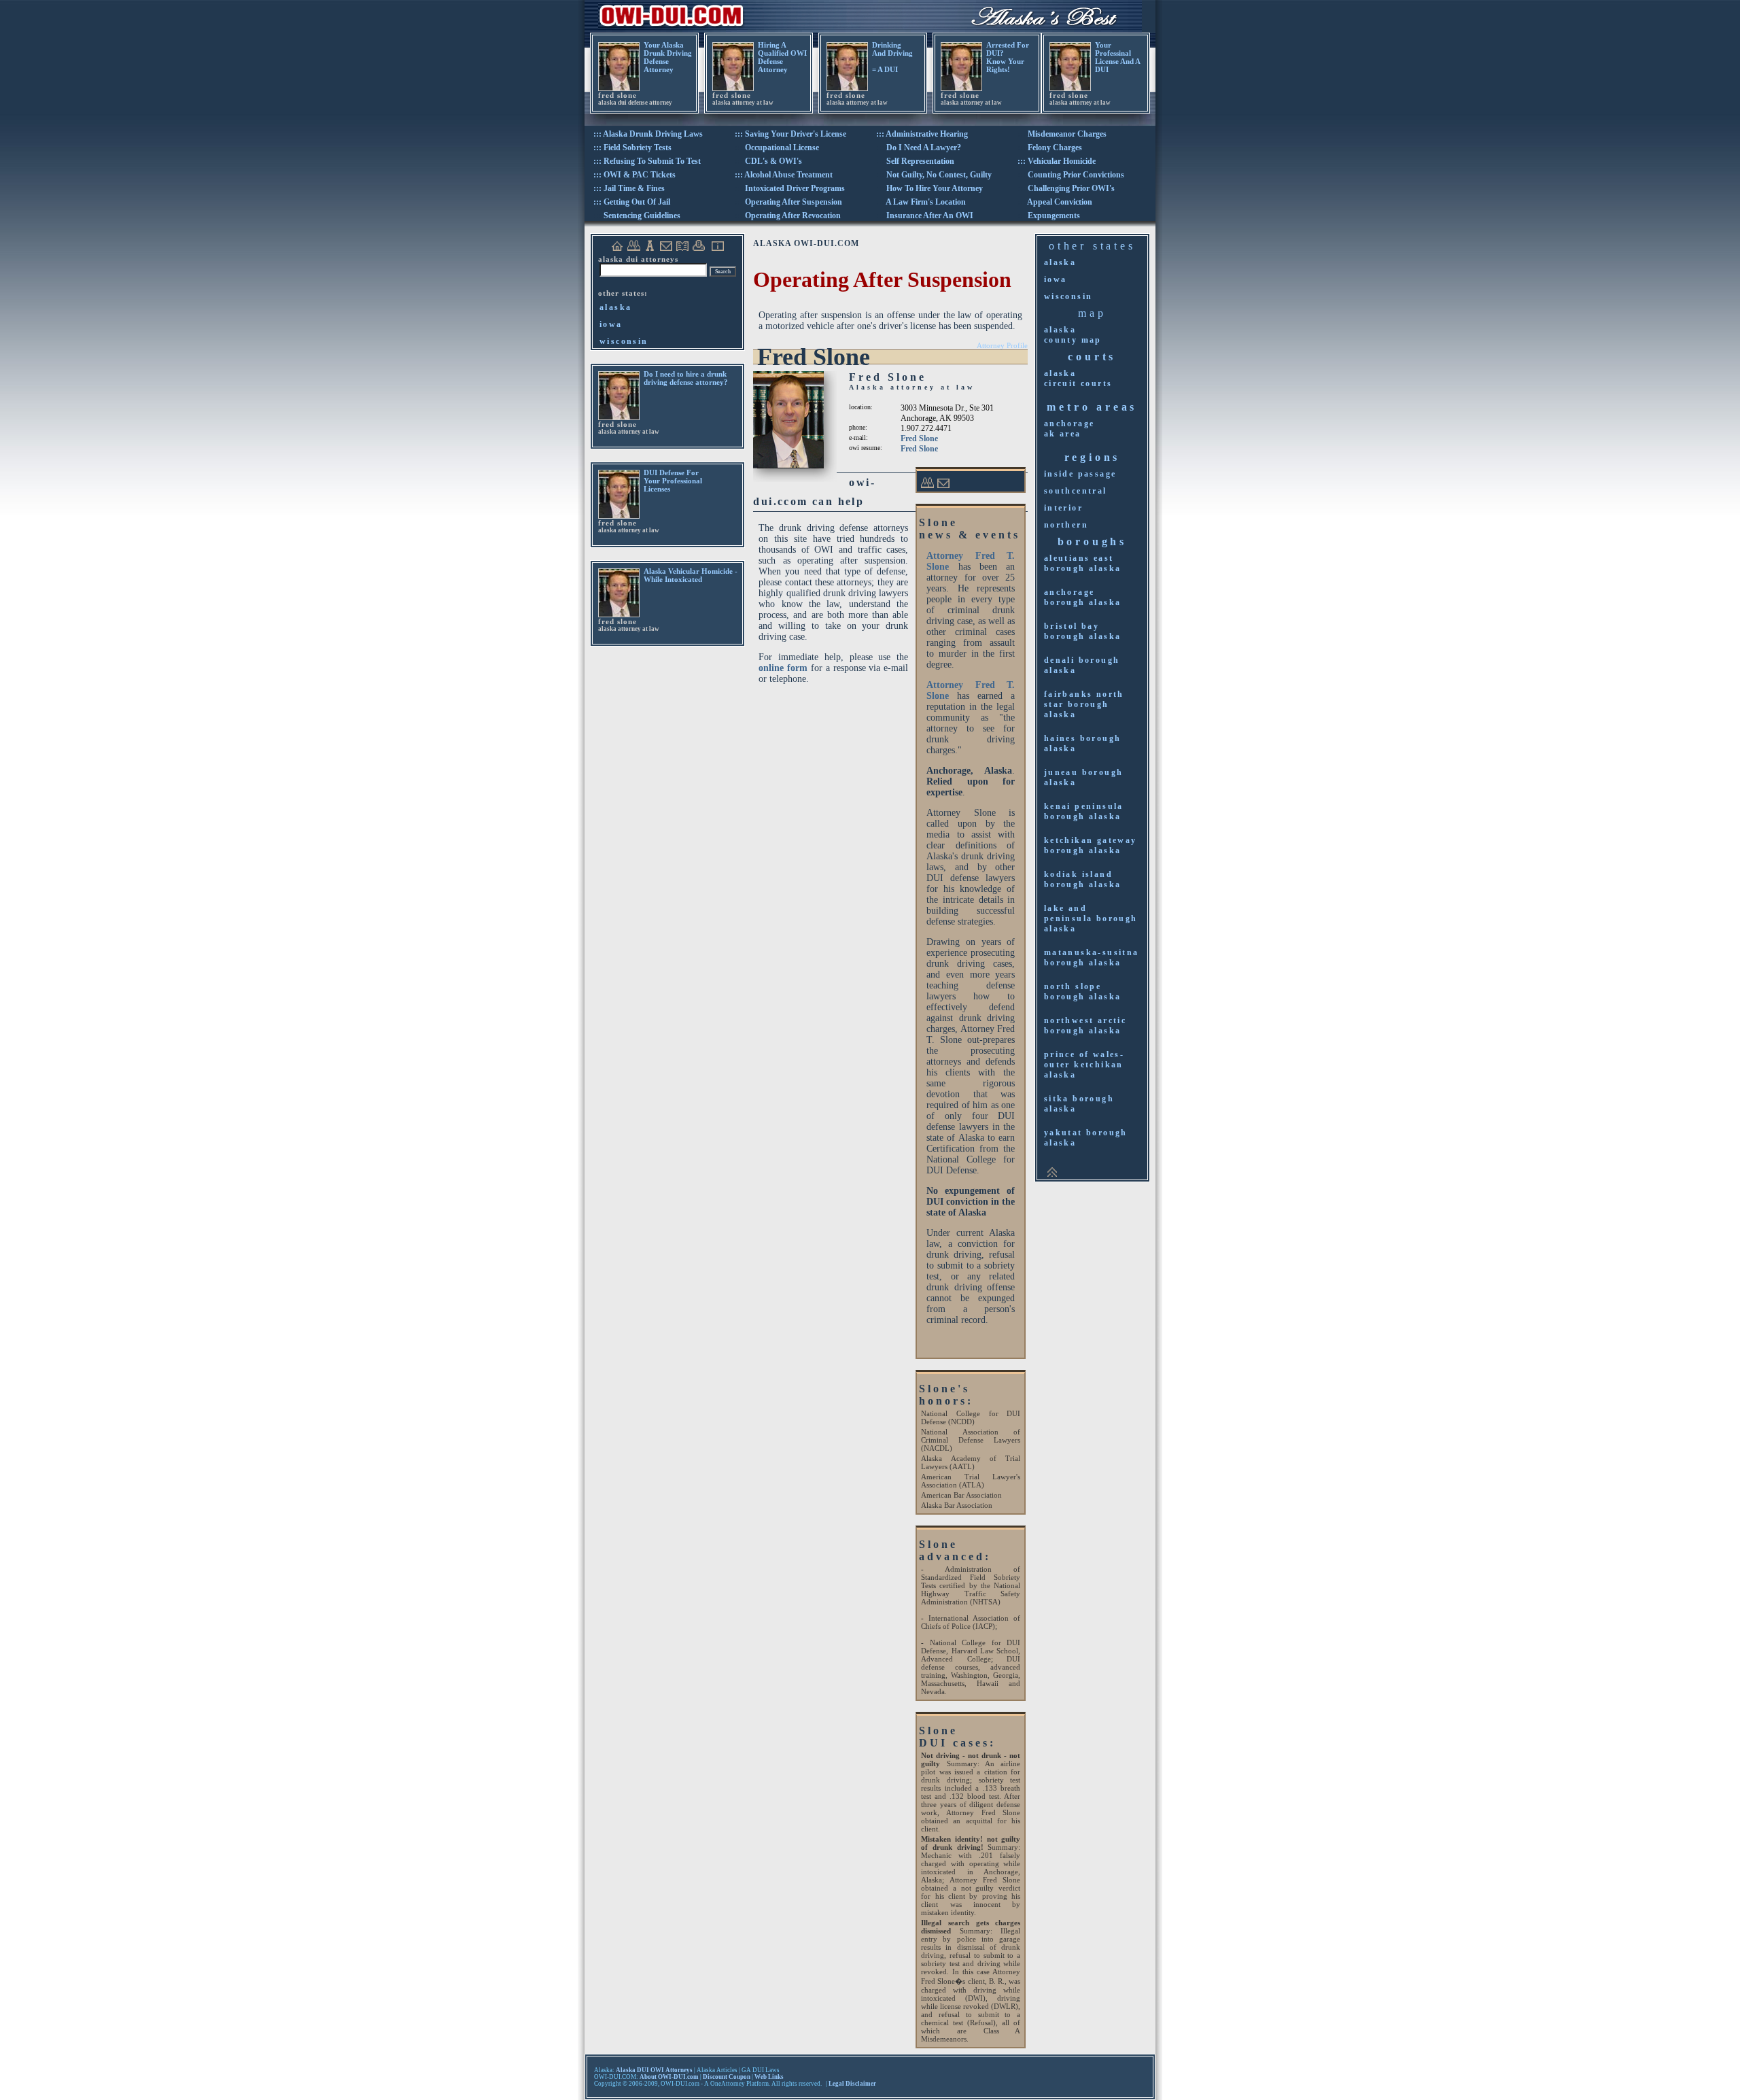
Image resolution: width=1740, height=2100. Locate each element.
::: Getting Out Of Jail (632, 202)
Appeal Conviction (1060, 202)
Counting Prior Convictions (1076, 175)
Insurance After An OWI (930, 216)
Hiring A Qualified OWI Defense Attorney (782, 57)
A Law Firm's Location (926, 202)
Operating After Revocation (793, 216)
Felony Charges (1055, 148)
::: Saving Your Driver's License (790, 134)
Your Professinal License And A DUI (1117, 57)
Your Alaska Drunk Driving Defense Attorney (668, 57)
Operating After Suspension (794, 202)
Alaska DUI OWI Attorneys (654, 2070)
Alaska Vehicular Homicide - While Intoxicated (691, 575)
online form (783, 668)
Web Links (769, 2077)
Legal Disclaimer (852, 2084)
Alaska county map (1073, 335)
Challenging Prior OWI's (1071, 188)
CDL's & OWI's (773, 161)
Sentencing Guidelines (642, 216)
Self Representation (920, 161)
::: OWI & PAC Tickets (634, 175)
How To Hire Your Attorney (935, 188)
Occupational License (782, 148)
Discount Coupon (727, 2077)
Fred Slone (919, 438)
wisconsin (624, 341)
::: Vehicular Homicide (1057, 161)
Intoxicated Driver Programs (795, 188)
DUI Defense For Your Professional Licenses (673, 481)
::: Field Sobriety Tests (632, 148)
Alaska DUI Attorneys (638, 259)
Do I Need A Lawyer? (924, 148)
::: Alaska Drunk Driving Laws (648, 134)
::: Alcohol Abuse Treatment (784, 175)
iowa (611, 324)
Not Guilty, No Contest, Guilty (939, 175)
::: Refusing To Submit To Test (647, 161)
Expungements (1054, 216)
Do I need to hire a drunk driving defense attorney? (686, 378)
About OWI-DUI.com (669, 2077)
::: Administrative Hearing (922, 134)
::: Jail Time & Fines (629, 188)
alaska (615, 307)
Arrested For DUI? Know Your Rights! (1008, 57)
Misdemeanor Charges (1067, 134)
